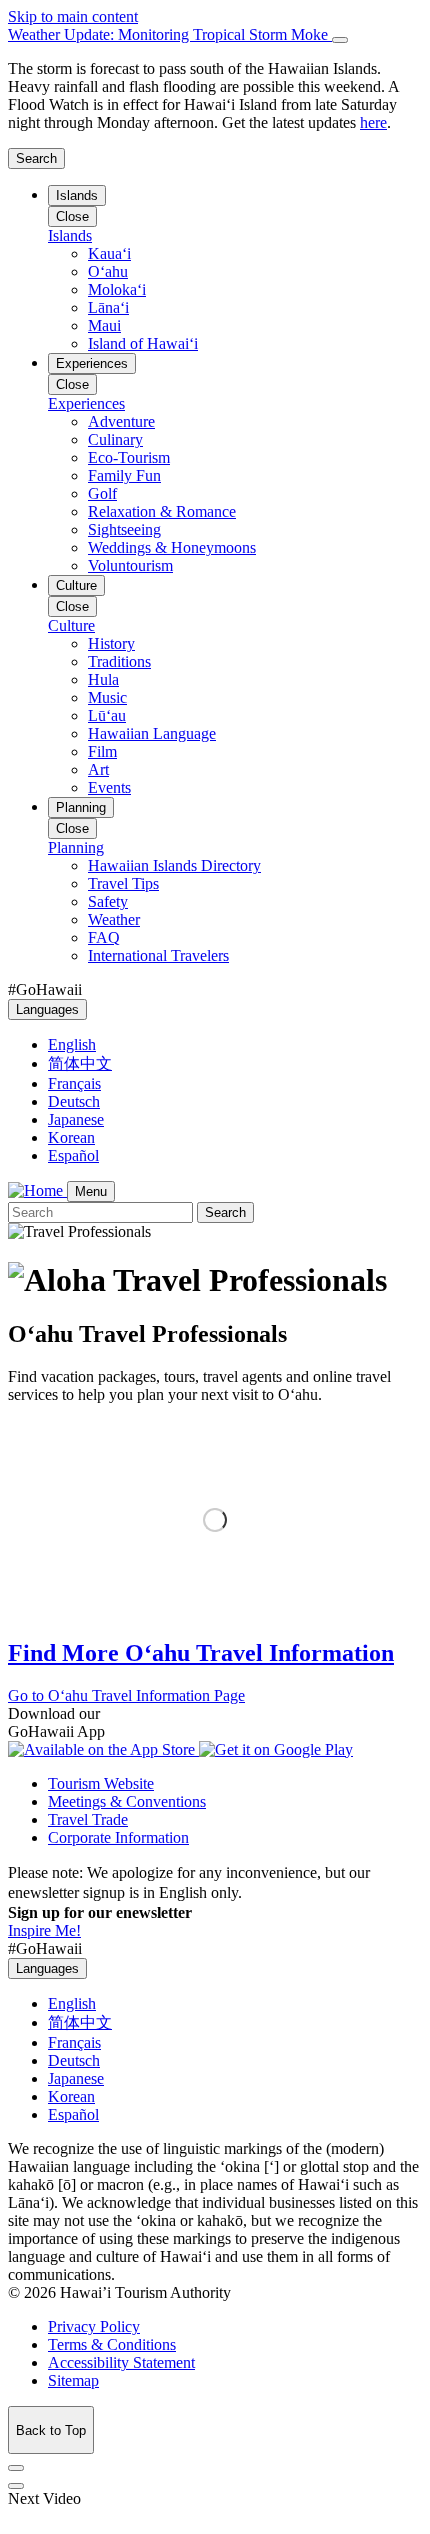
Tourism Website (101, 1783)
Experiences (92, 363)
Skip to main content (73, 16)
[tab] (215, 35)
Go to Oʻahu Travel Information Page (126, 1695)
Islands (77, 195)
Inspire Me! (44, 1930)
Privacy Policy (94, 2326)
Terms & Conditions (112, 2344)
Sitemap (73, 2380)
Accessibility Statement (121, 2362)
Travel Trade (88, 1819)
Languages (47, 1009)
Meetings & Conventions (127, 1801)
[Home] (37, 1190)
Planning (81, 807)
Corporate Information (118, 1837)
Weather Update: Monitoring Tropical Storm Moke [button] (170, 34)
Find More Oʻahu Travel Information (201, 1653)
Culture (76, 585)
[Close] (340, 40)
